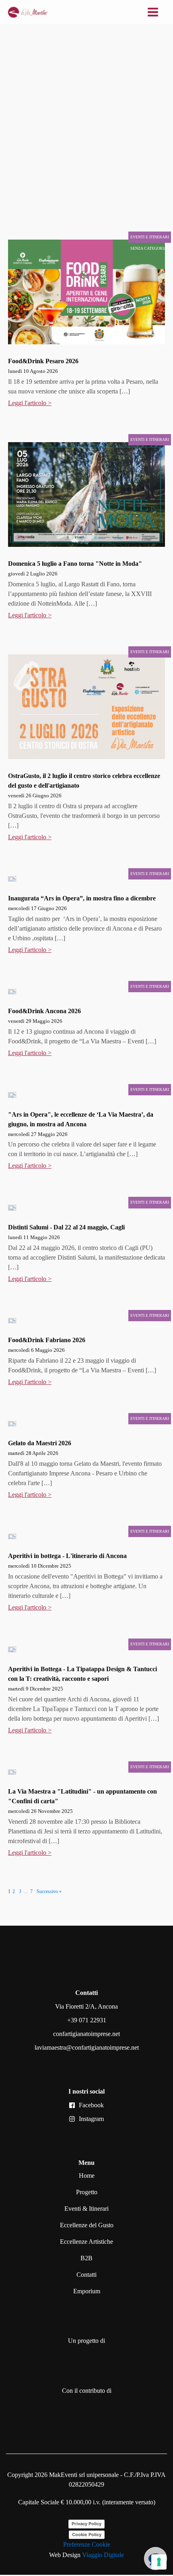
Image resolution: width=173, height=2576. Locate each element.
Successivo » (49, 1891)
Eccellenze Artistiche (86, 2242)
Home (87, 2176)
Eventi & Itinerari (86, 2209)
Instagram (91, 2119)
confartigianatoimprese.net (86, 2034)
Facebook (91, 2105)
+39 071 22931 (87, 2020)
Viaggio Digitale (103, 2555)
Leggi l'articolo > (30, 403)
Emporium (87, 2291)
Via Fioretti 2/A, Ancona (86, 2006)
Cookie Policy (87, 2535)
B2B (86, 2258)
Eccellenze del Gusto (87, 2225)
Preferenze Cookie (87, 2544)
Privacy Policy (86, 2524)
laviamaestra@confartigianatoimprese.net (87, 2047)
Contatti (86, 2275)
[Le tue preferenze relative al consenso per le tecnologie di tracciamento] (159, 2562)
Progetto (87, 2192)
